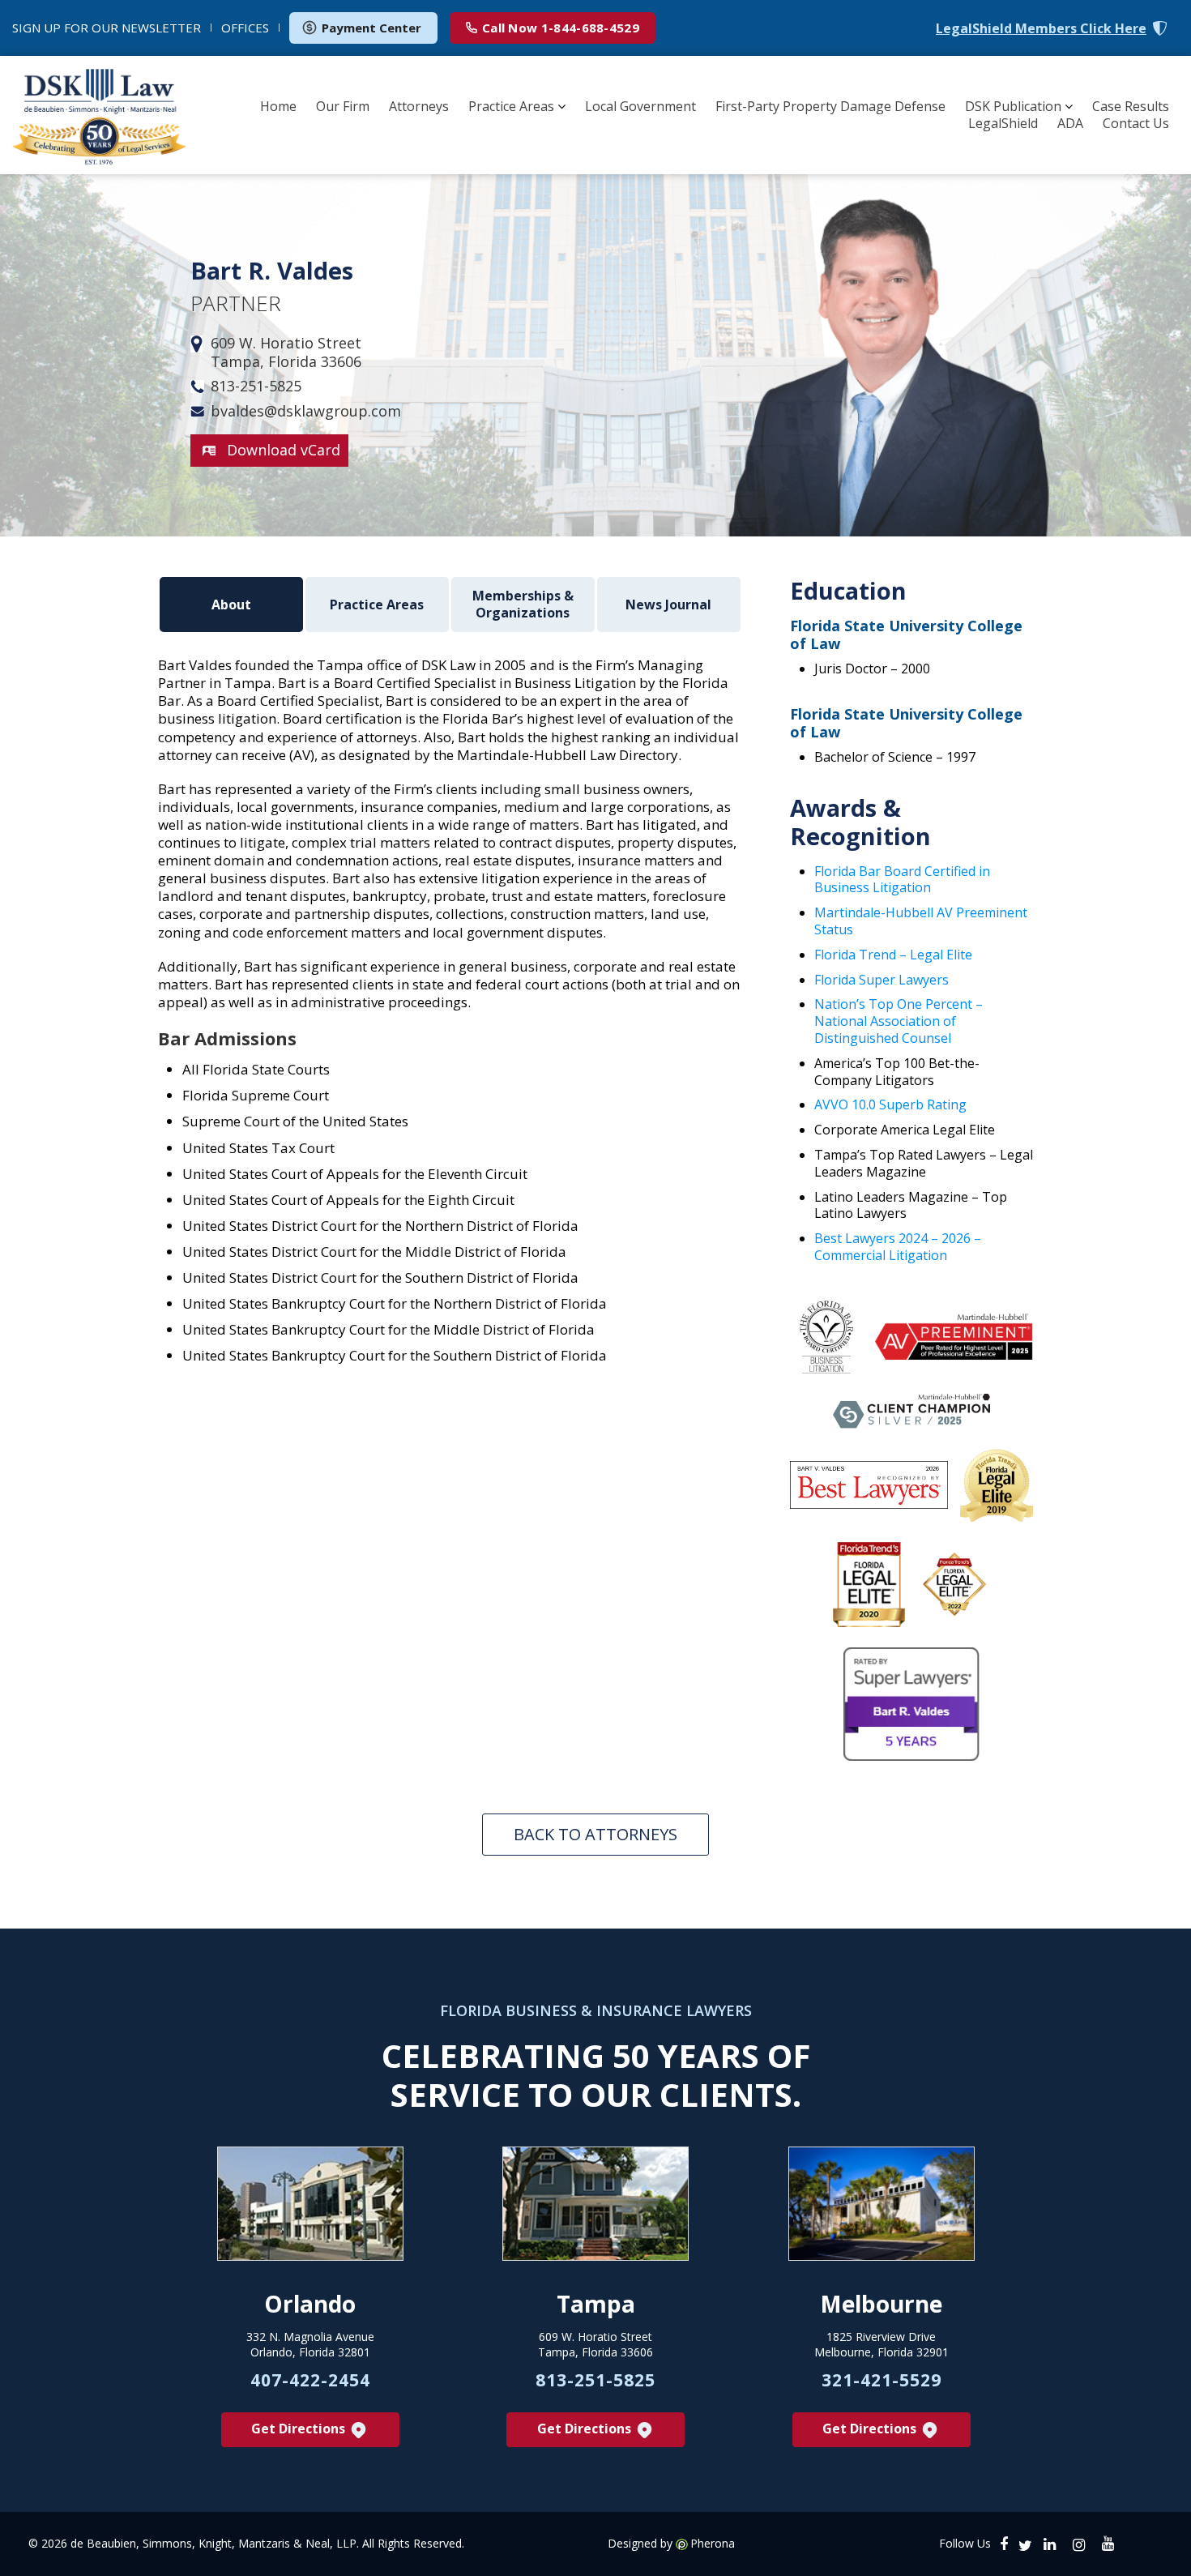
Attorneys (419, 106)
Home (278, 106)
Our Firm (343, 106)
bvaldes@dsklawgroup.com (306, 411)
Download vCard (284, 450)
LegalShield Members (1041, 29)
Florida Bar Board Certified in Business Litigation (902, 880)
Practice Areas (511, 106)
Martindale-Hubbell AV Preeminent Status (921, 921)
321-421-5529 (882, 2380)
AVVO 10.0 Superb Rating (890, 1104)
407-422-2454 (310, 2380)
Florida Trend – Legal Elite (893, 955)
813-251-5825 (256, 386)
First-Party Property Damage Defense (830, 106)
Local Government (640, 106)
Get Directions (300, 2429)
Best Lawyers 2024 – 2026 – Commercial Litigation (898, 1247)
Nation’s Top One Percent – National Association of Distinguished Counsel (899, 1021)
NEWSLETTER (107, 28)
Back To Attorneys (595, 1834)
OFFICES (245, 28)
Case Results (1131, 106)
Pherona (713, 2544)
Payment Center (371, 28)
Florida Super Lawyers (882, 980)
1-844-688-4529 (561, 28)
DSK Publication (1013, 106)
